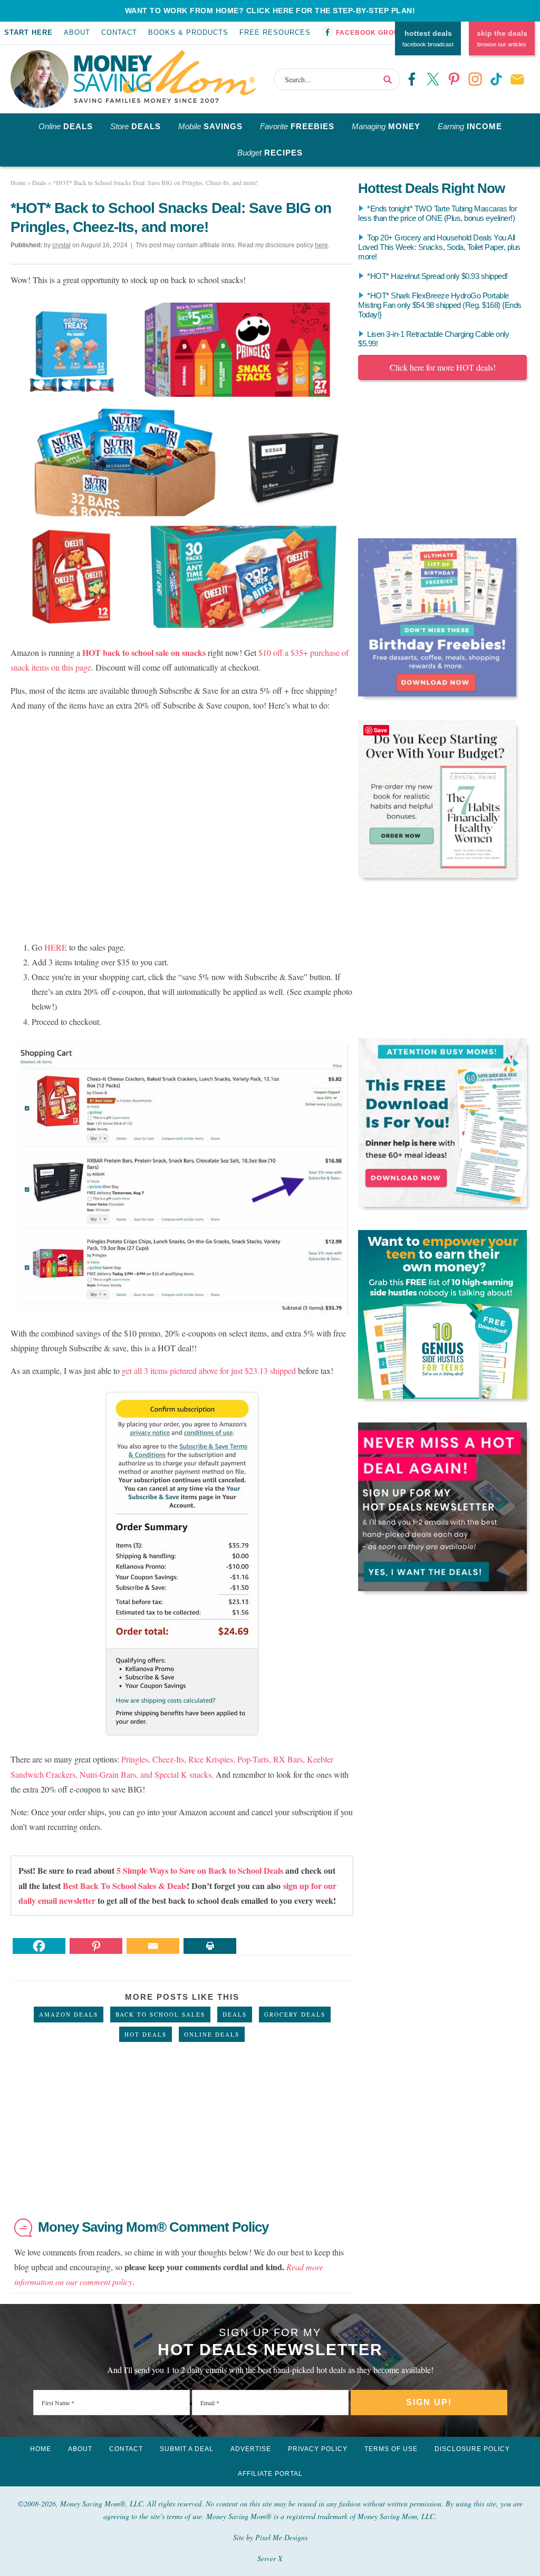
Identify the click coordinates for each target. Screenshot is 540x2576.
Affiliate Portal (270, 2474)
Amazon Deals (69, 2014)
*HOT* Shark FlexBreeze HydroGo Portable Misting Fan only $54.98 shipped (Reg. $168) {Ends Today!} (440, 305)
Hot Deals (146, 2034)
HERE (56, 947)
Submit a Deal (187, 2449)
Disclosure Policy (472, 2449)
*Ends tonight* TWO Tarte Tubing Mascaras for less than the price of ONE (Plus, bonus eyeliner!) (437, 213)
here (321, 245)
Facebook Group (370, 33)
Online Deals (212, 2034)
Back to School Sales (160, 2014)
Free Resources (275, 32)
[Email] (153, 1946)
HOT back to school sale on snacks (144, 652)
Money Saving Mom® (165, 76)
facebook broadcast (428, 38)
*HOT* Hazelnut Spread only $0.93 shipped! (437, 276)
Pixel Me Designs (281, 2537)
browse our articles (502, 38)
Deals (235, 2014)
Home (41, 2449)
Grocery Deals (295, 2014)
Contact (119, 32)
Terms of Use (391, 2449)
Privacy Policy (318, 2449)
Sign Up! (429, 2402)
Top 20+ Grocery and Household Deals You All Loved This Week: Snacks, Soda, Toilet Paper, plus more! (439, 247)
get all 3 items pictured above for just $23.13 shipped (209, 1371)
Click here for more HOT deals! (443, 367)
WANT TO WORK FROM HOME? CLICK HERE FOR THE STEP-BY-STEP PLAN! (270, 11)
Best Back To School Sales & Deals (125, 1886)
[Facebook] (39, 1946)
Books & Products (188, 32)
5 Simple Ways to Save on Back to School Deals (200, 1870)
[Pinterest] (96, 1946)
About (77, 32)
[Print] (210, 1946)
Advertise (251, 2449)
